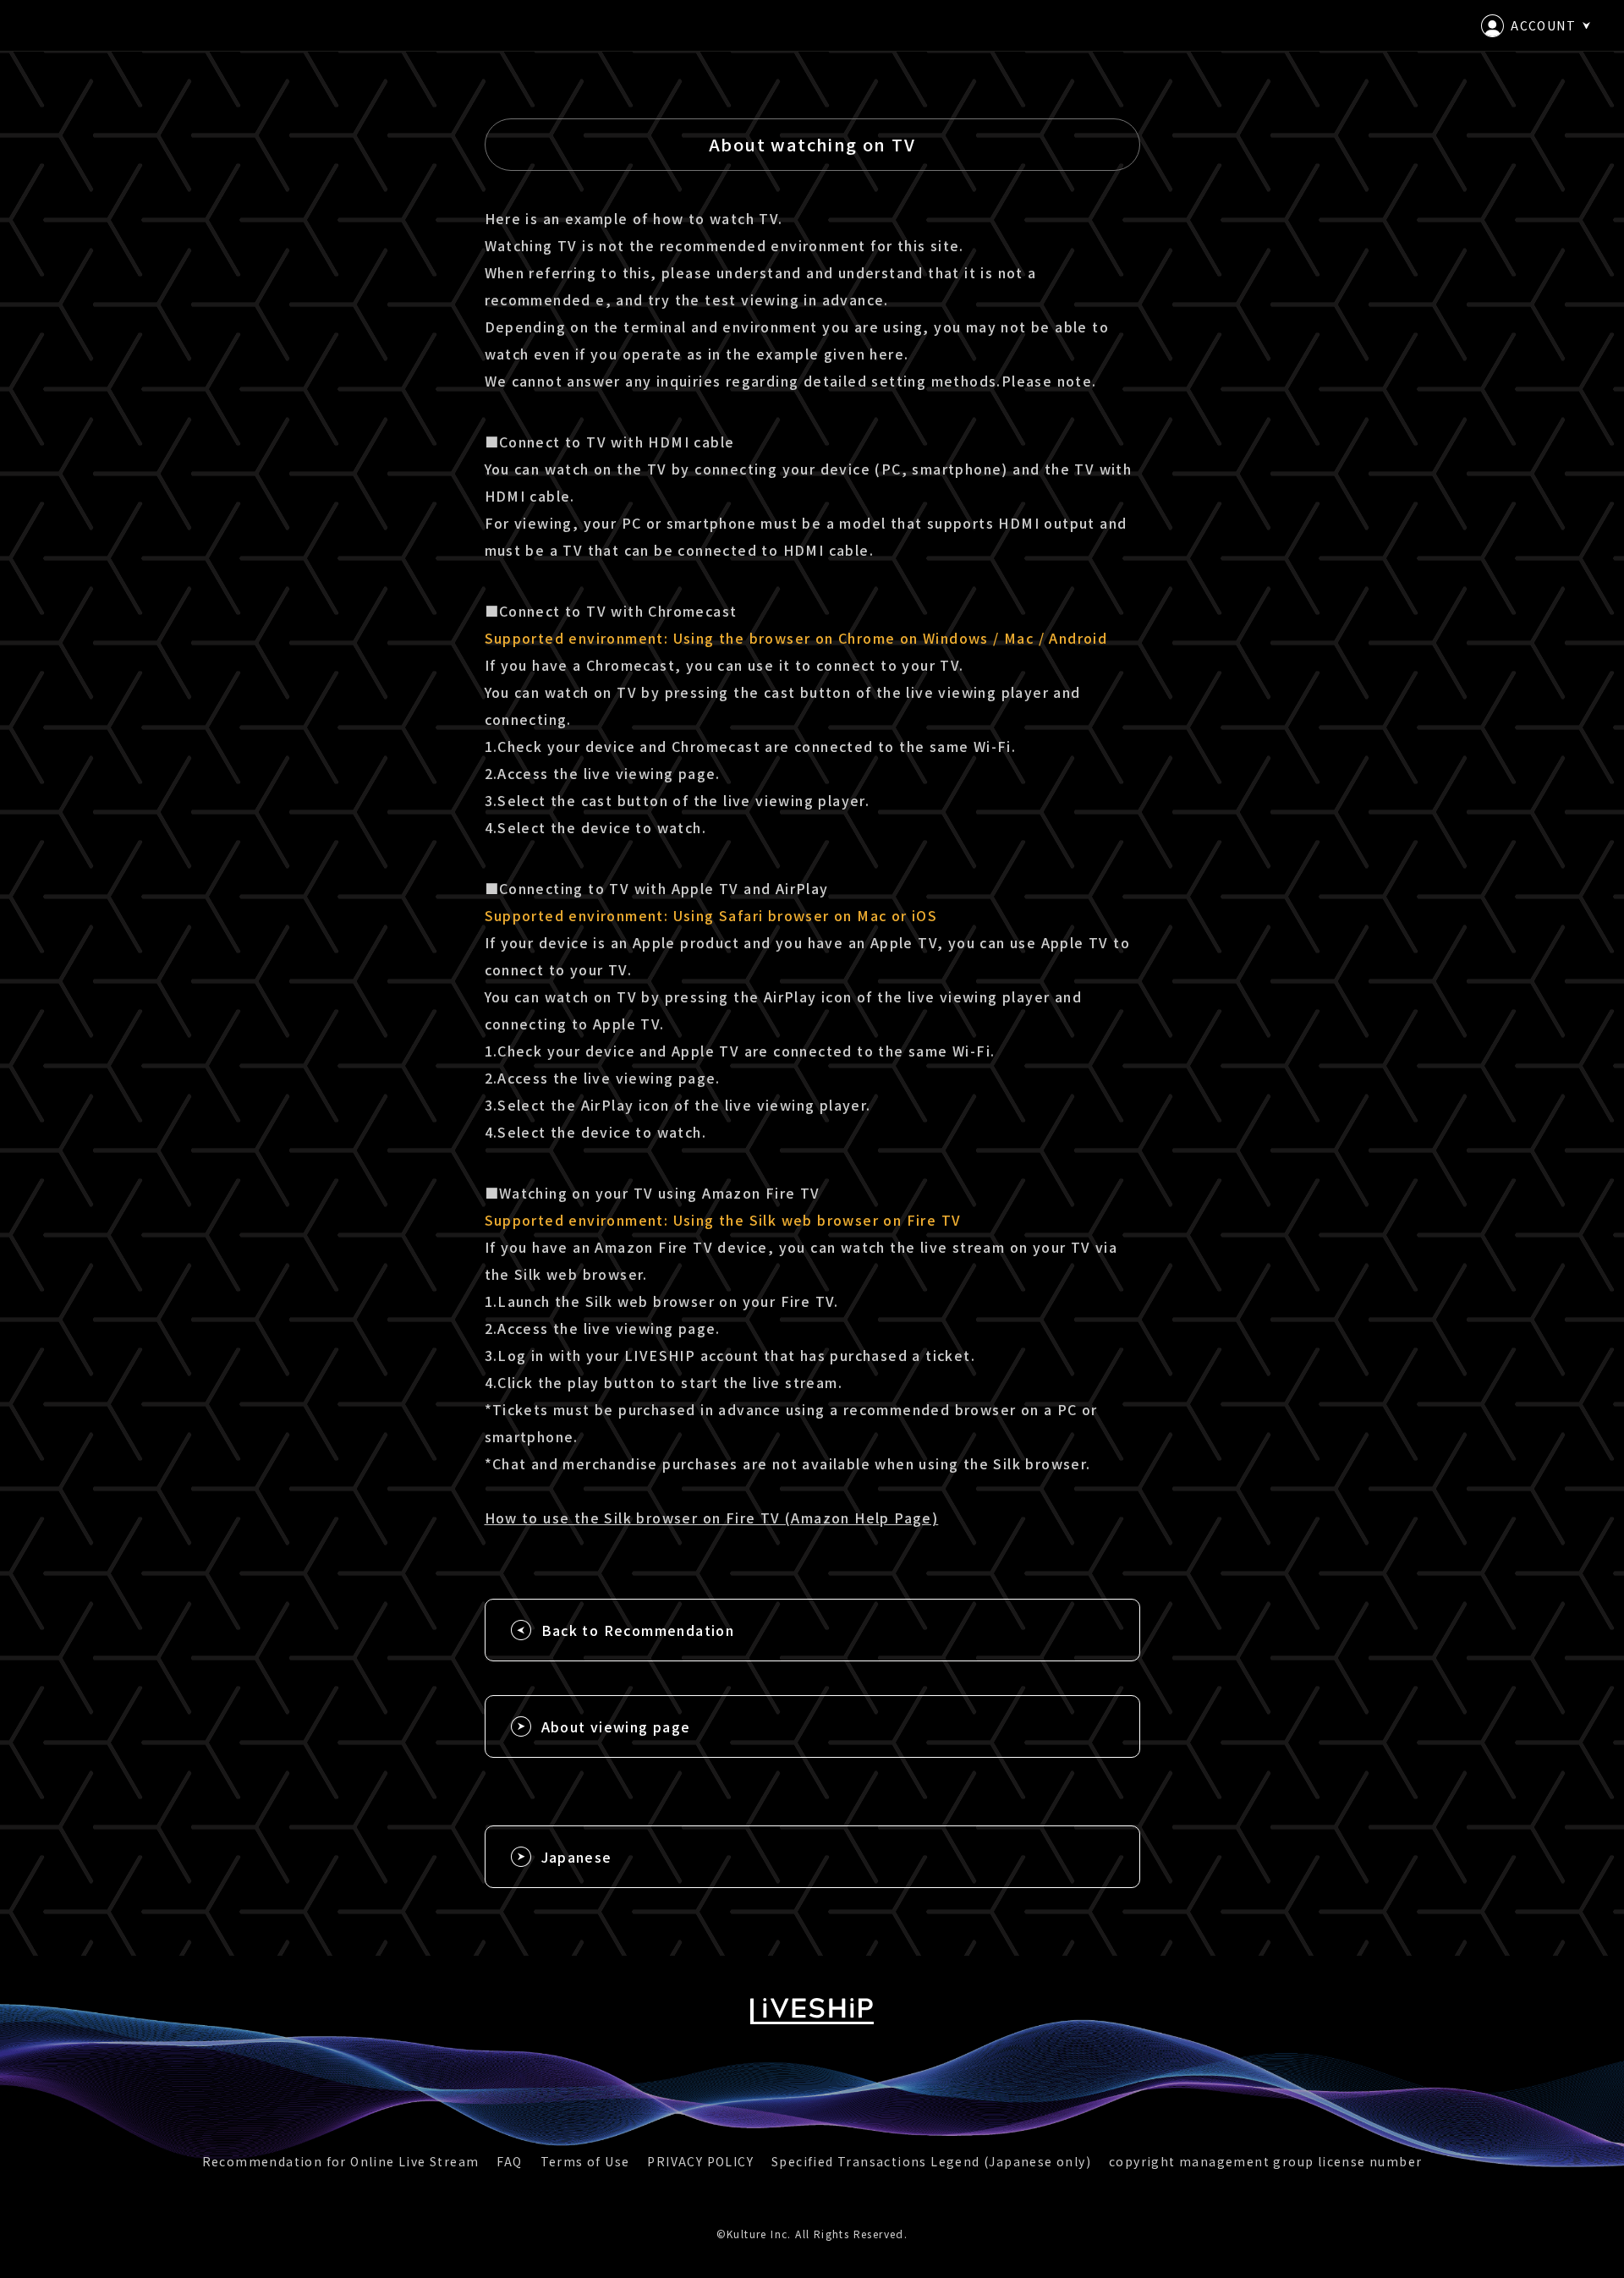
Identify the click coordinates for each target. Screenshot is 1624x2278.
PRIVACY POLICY (700, 2161)
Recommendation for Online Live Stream (341, 2161)
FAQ (509, 2161)
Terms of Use (585, 2161)
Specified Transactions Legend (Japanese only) (931, 2161)
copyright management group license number (1265, 2161)
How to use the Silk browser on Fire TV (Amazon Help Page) (712, 1518)
